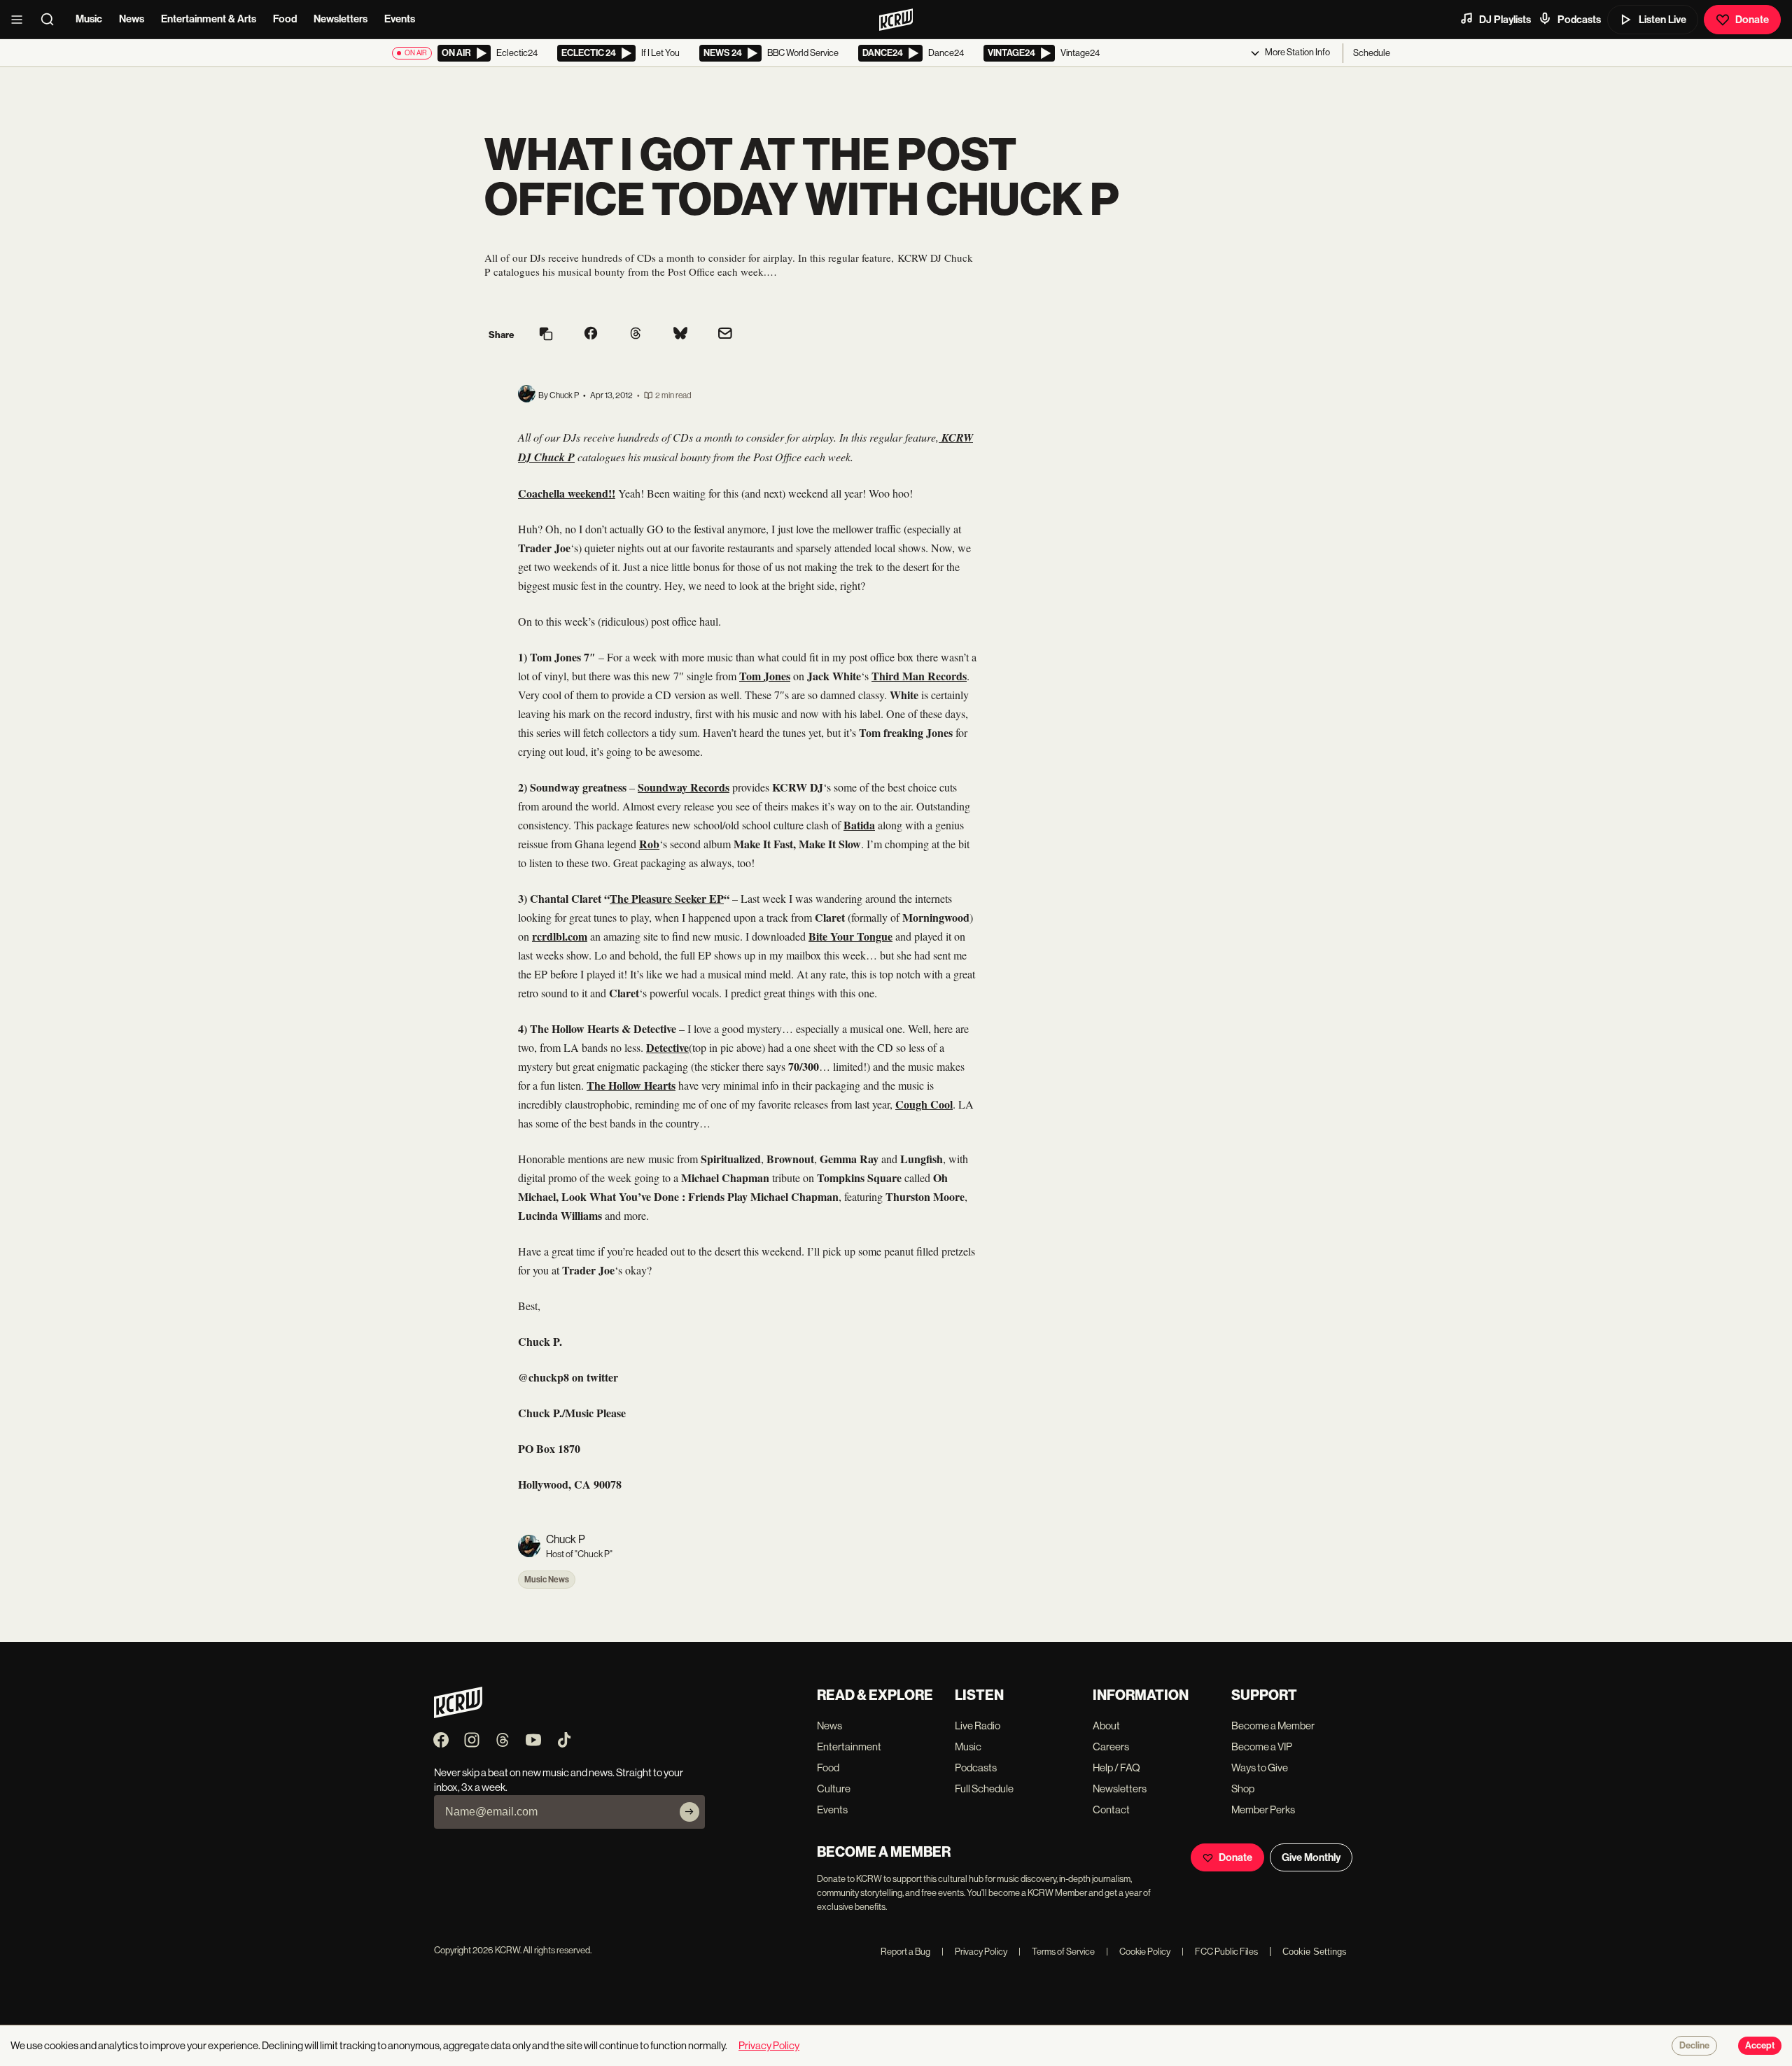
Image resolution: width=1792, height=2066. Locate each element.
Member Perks (1263, 1809)
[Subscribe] (689, 1812)
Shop (1243, 1789)
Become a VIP (1262, 1747)
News (132, 19)
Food (285, 19)
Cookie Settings (1315, 1952)
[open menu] (21, 20)
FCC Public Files (1220, 1952)
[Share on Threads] (636, 335)
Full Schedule (984, 1789)
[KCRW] (458, 1714)
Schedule (1372, 53)
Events (400, 19)
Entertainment (849, 1747)
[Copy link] (546, 335)
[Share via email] (725, 335)
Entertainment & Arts (209, 19)
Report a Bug (905, 1952)
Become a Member (1273, 1726)
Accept (1760, 2046)
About (1106, 1726)
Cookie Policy (1138, 1952)
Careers (1111, 1747)
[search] (52, 20)
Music (89, 19)
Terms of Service (1057, 1952)
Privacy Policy (974, 1952)
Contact (1111, 1809)
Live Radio (978, 1726)
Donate (1752, 20)
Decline (1694, 2046)
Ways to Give (1260, 1768)
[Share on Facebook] (591, 335)
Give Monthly (1311, 1857)
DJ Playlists (1505, 20)
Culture (834, 1789)
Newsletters (341, 19)
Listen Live (1662, 20)
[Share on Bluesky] (680, 335)
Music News (547, 1580)
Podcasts (1579, 20)
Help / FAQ (1116, 1768)
